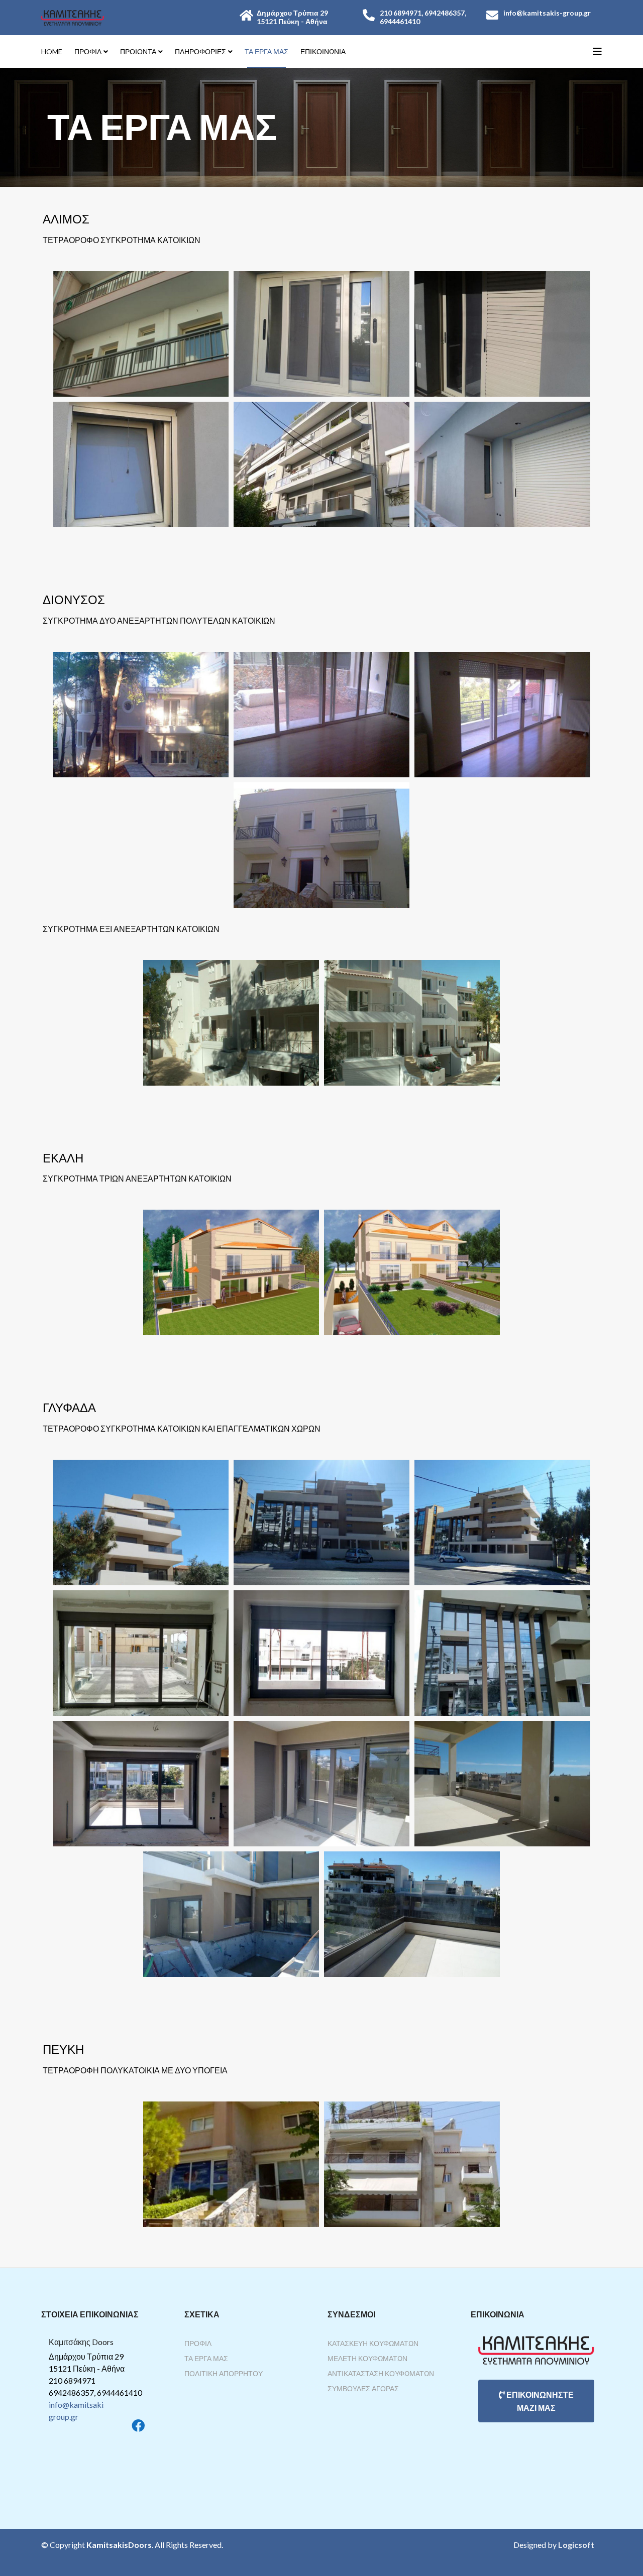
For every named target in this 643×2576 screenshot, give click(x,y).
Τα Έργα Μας (206, 2358)
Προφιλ (88, 51)
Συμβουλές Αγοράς (363, 2388)
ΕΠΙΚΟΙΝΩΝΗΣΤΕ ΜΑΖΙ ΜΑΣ (539, 2401)
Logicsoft (576, 2545)
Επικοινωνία (323, 51)
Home (52, 51)
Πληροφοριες (200, 51)
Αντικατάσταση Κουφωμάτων (381, 2373)
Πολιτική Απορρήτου (224, 2373)
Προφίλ (198, 2343)
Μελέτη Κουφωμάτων (367, 2358)
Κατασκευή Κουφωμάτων (373, 2343)
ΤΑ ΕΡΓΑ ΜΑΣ (266, 51)
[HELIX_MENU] (597, 51)
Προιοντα (138, 51)
